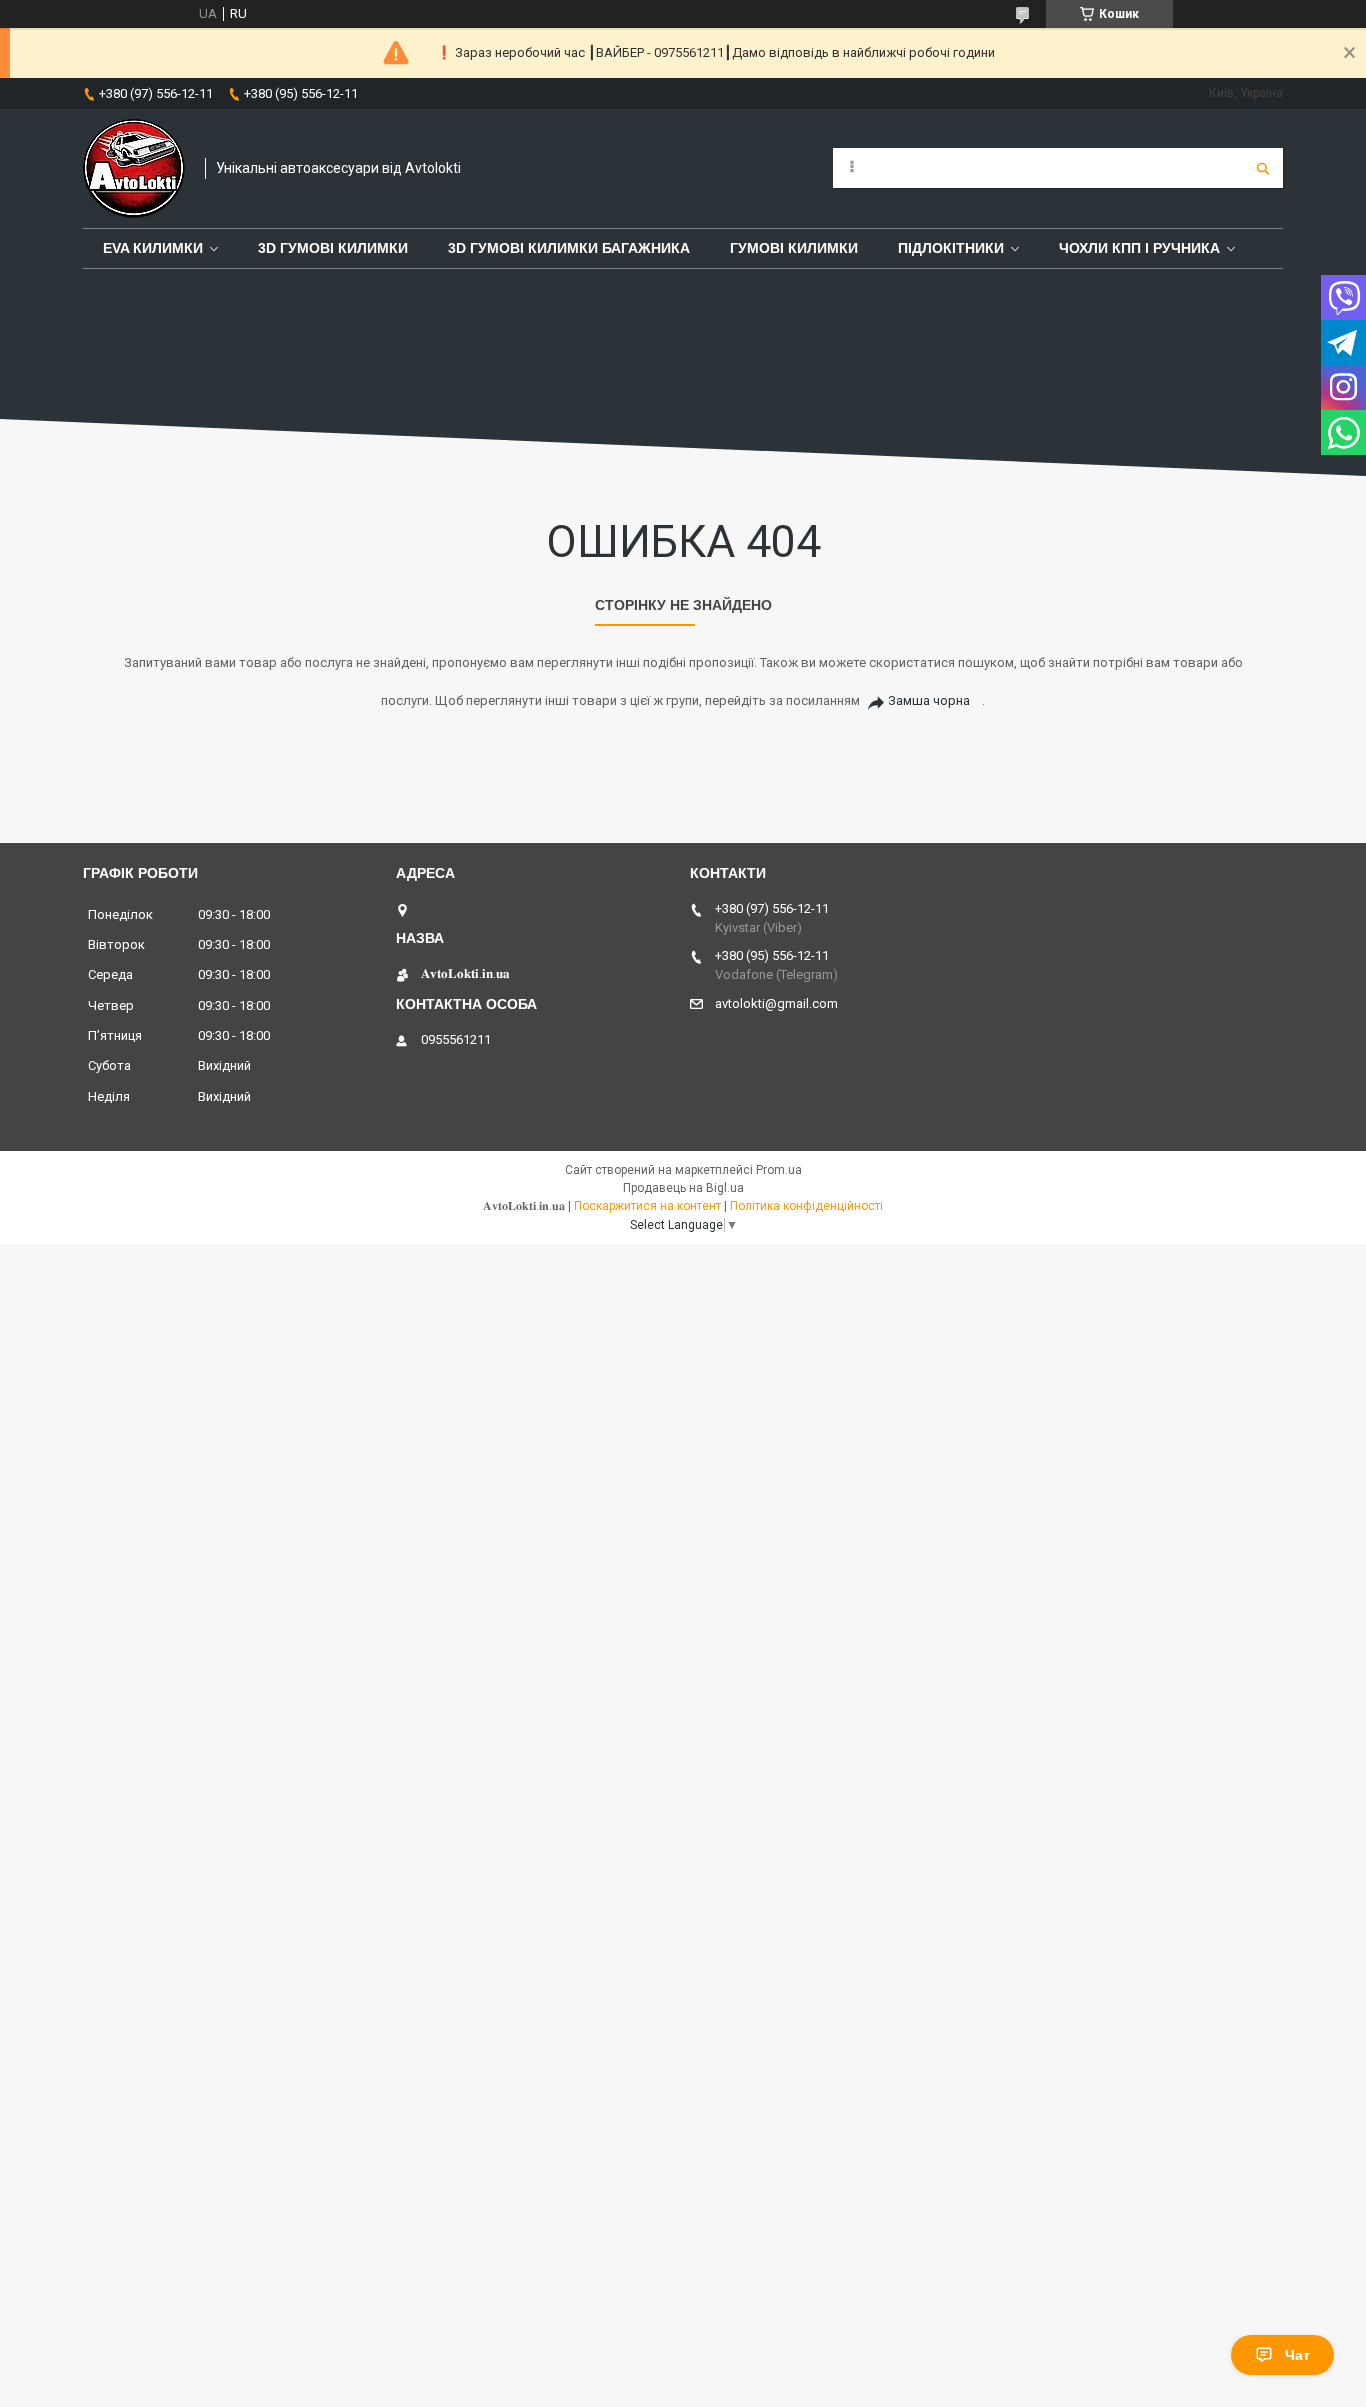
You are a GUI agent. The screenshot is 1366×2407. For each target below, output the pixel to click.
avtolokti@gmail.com (776, 1003)
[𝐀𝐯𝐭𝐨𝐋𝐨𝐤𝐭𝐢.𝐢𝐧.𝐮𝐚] (134, 168)
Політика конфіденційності (806, 1206)
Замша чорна (929, 700)
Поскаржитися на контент (647, 1206)
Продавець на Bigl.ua (683, 1188)
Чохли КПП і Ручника (1139, 248)
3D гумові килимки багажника (569, 248)
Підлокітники (951, 248)
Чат (1297, 2355)
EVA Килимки (153, 248)
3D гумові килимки (333, 248)
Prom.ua (779, 1170)
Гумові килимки (794, 248)
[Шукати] (1263, 168)
